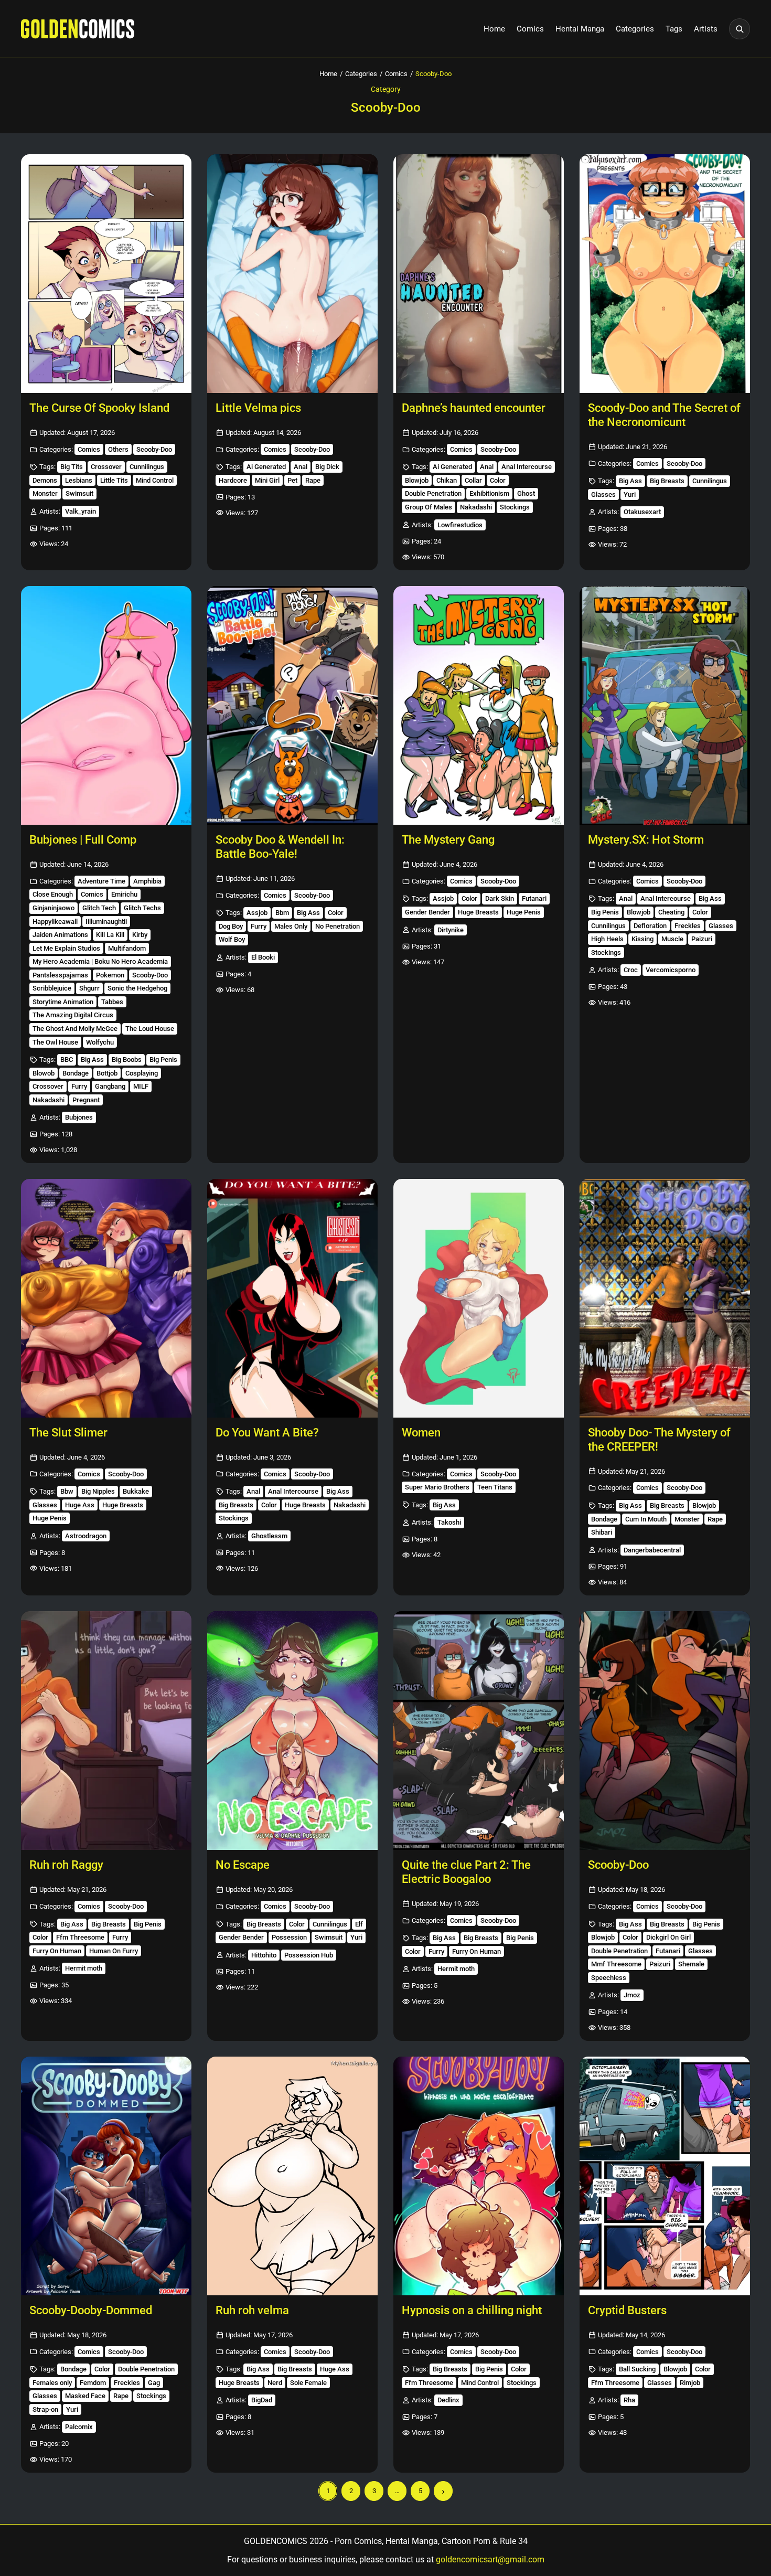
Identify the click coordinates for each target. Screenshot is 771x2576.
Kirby (140, 935)
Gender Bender (427, 912)
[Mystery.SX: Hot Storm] (665, 705)
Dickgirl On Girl (668, 1937)
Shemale (691, 1964)
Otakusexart (642, 512)
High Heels (607, 939)
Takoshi (449, 1522)
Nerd (275, 2383)
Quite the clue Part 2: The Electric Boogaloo (466, 1872)
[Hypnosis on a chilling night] (479, 2176)
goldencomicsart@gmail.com (490, 2559)
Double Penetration (433, 493)
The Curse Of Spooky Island (99, 408)
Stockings (515, 507)
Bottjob (107, 1073)
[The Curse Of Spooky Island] (106, 274)
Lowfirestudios (460, 525)
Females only (52, 2383)
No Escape (243, 1865)
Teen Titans (495, 1487)
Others (118, 449)
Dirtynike (451, 930)
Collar (473, 480)
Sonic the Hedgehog (137, 988)
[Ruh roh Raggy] (106, 1731)
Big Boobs (127, 1060)
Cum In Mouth (646, 1519)
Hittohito (264, 1955)
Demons (45, 480)
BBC (67, 1060)
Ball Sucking (637, 2369)
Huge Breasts (478, 912)
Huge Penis (524, 912)
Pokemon (110, 975)
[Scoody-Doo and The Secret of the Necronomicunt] (665, 274)
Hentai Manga (580, 29)
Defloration (650, 926)
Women (421, 1433)
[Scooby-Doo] (665, 1731)
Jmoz (632, 1995)
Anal (301, 467)
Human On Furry (114, 1951)
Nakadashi (476, 507)
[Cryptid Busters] (665, 2176)
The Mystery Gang (448, 840)
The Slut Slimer (68, 1433)
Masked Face (85, 2396)
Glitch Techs (142, 908)
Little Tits (114, 480)
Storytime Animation (63, 1002)
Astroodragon (86, 1536)
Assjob (257, 913)
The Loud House (150, 1029)
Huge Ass (80, 1505)
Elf (359, 1924)
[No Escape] (292, 1731)
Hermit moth (84, 1968)
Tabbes (112, 1002)
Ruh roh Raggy (66, 1865)
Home (494, 29)
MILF (141, 1086)
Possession (289, 1937)
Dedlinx (448, 2400)
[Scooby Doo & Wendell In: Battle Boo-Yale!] (292, 705)
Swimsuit (79, 493)
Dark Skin (500, 898)
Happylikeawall (55, 922)
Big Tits (72, 467)
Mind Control (155, 480)
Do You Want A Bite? (267, 1433)
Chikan (447, 480)
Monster (45, 493)
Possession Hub (309, 1955)
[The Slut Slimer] (106, 1298)
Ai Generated (266, 467)
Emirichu (124, 894)
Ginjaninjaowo (53, 908)
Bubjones (79, 1117)
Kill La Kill (110, 935)
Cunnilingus (147, 467)
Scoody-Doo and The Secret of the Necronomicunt (664, 415)
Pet (292, 480)
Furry (79, 1086)
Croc (631, 970)
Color (498, 480)
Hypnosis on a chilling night (472, 2310)
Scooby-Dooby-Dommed (91, 2310)
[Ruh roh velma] (292, 2176)
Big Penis (163, 1060)
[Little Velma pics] (292, 274)
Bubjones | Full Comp (83, 840)
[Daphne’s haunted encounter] (479, 274)
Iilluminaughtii (106, 922)
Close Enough (53, 894)
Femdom (93, 2383)
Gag (154, 2383)
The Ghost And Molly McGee (75, 1029)
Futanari (534, 898)
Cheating (671, 912)
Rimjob (690, 2383)
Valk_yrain (81, 511)
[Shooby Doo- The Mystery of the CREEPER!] (665, 1298)
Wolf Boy (232, 939)
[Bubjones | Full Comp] (106, 705)
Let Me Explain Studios (66, 948)
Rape (313, 480)
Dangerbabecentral (652, 1550)
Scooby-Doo (154, 449)
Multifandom (127, 948)
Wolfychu (100, 1042)
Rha (629, 2400)
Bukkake (136, 1491)
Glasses (603, 494)
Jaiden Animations (60, 935)
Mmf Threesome (616, 1964)
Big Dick (327, 467)
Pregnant (86, 1100)
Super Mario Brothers (437, 1487)
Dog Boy (231, 926)
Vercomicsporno (671, 970)
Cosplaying (142, 1073)
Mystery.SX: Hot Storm (646, 840)
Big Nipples (98, 1491)
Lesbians (79, 480)
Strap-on (45, 2409)
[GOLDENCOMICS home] (78, 29)
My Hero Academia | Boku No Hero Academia (100, 961)
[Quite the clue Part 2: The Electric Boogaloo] (479, 1731)
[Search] (740, 29)
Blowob (44, 1073)
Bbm (282, 913)
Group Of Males (429, 507)
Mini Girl (267, 480)
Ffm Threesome (80, 1937)
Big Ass (630, 481)
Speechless (609, 1978)
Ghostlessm (269, 1536)
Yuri (630, 494)
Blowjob (417, 480)
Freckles (688, 926)
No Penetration (338, 926)
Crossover (106, 467)
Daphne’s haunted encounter (474, 408)
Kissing (642, 939)
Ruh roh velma (252, 2310)
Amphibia (147, 881)
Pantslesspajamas (60, 975)
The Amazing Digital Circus (73, 1015)
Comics (530, 29)
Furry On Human (57, 1951)
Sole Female (308, 2383)
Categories (635, 29)
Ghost (526, 493)
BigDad (262, 2400)
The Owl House (55, 1042)
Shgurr (89, 988)
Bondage (76, 1073)
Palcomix (79, 2427)
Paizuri (702, 939)
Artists (706, 29)
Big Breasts (667, 481)
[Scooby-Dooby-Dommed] (106, 2176)
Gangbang (110, 1086)
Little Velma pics (258, 408)
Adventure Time (101, 881)
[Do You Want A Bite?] (292, 1298)
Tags (674, 29)
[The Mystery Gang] (479, 705)
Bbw (67, 1491)
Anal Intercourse (527, 467)
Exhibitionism (489, 493)
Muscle (672, 939)
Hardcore (233, 480)
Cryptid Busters (627, 2310)
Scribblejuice (52, 988)
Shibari (602, 1532)
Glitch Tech (99, 908)
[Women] (479, 1298)
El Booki (263, 957)
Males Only (291, 926)
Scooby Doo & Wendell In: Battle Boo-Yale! (280, 847)
